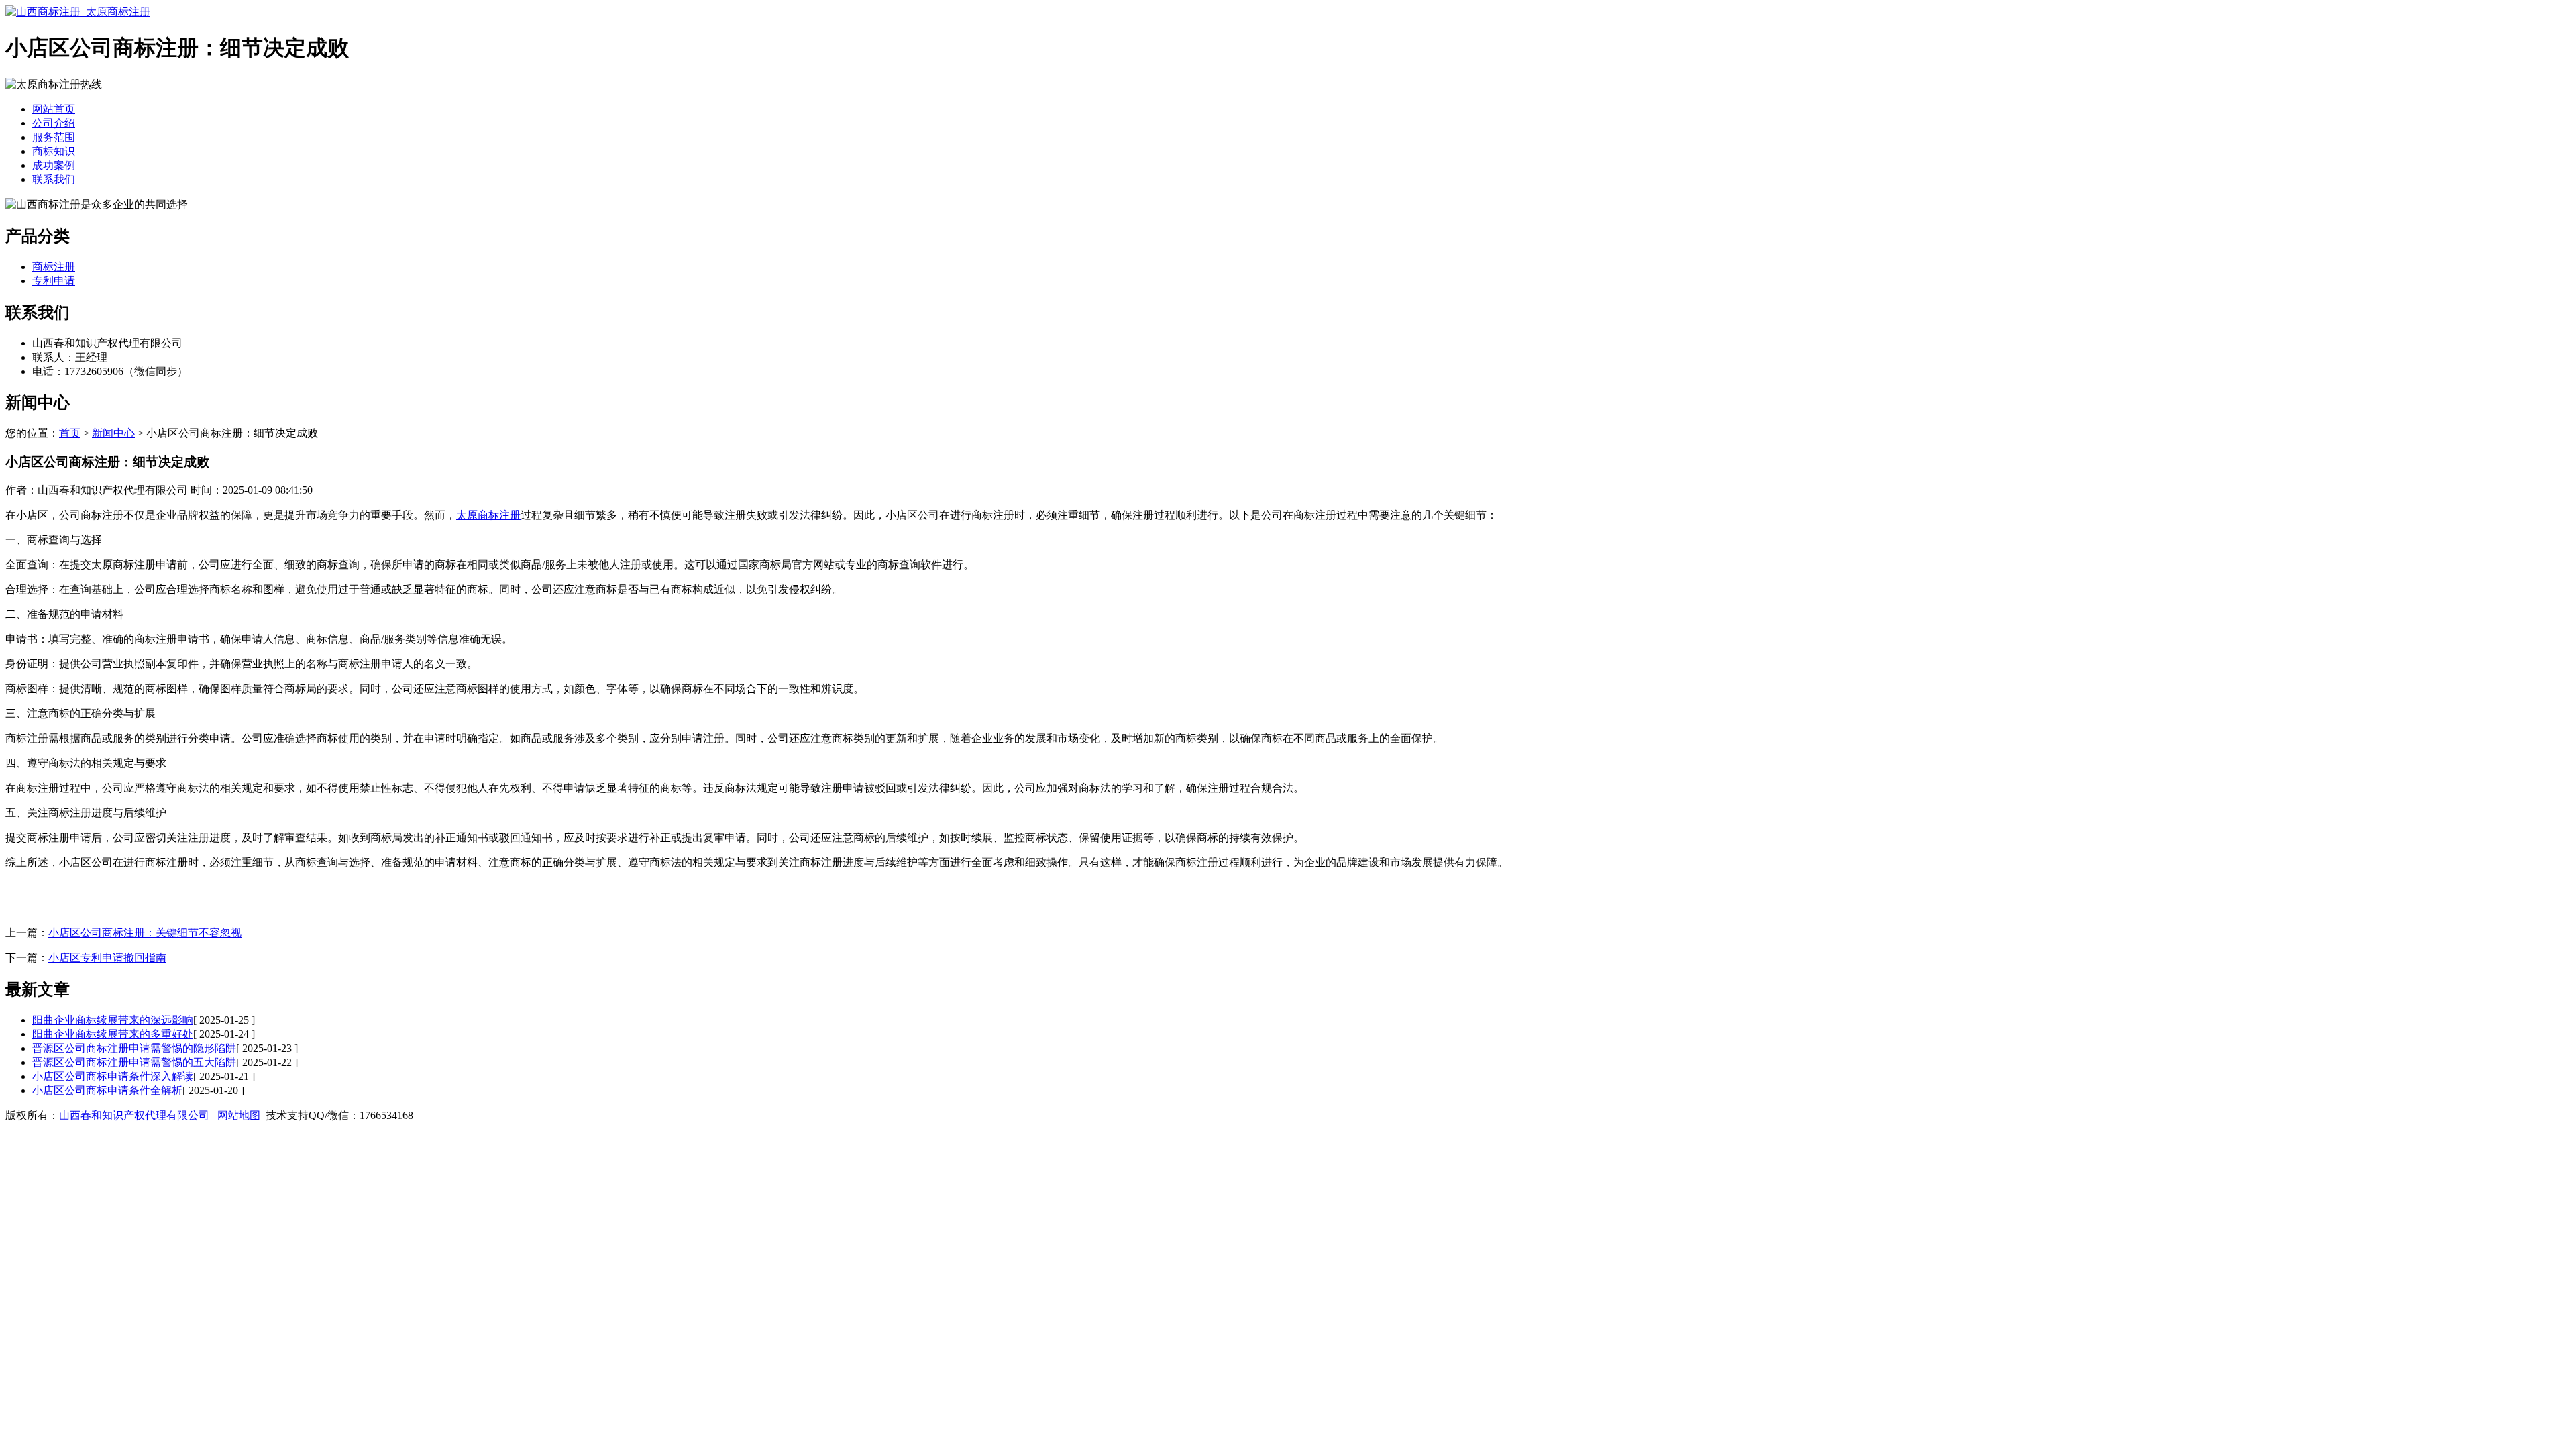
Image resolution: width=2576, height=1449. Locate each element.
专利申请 (54, 281)
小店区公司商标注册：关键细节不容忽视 (145, 933)
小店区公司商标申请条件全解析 (107, 1090)
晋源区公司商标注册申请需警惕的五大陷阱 (134, 1062)
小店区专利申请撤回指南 (107, 958)
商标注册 (54, 267)
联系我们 (54, 179)
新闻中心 (113, 433)
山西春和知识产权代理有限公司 (134, 1115)
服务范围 (54, 137)
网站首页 (54, 109)
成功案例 (54, 165)
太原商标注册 (488, 515)
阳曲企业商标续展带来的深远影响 (113, 1020)
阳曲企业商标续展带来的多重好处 (113, 1034)
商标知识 (54, 151)
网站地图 (239, 1115)
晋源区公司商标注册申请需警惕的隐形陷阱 (134, 1048)
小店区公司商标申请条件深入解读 (113, 1076)
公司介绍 (54, 123)
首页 (70, 433)
